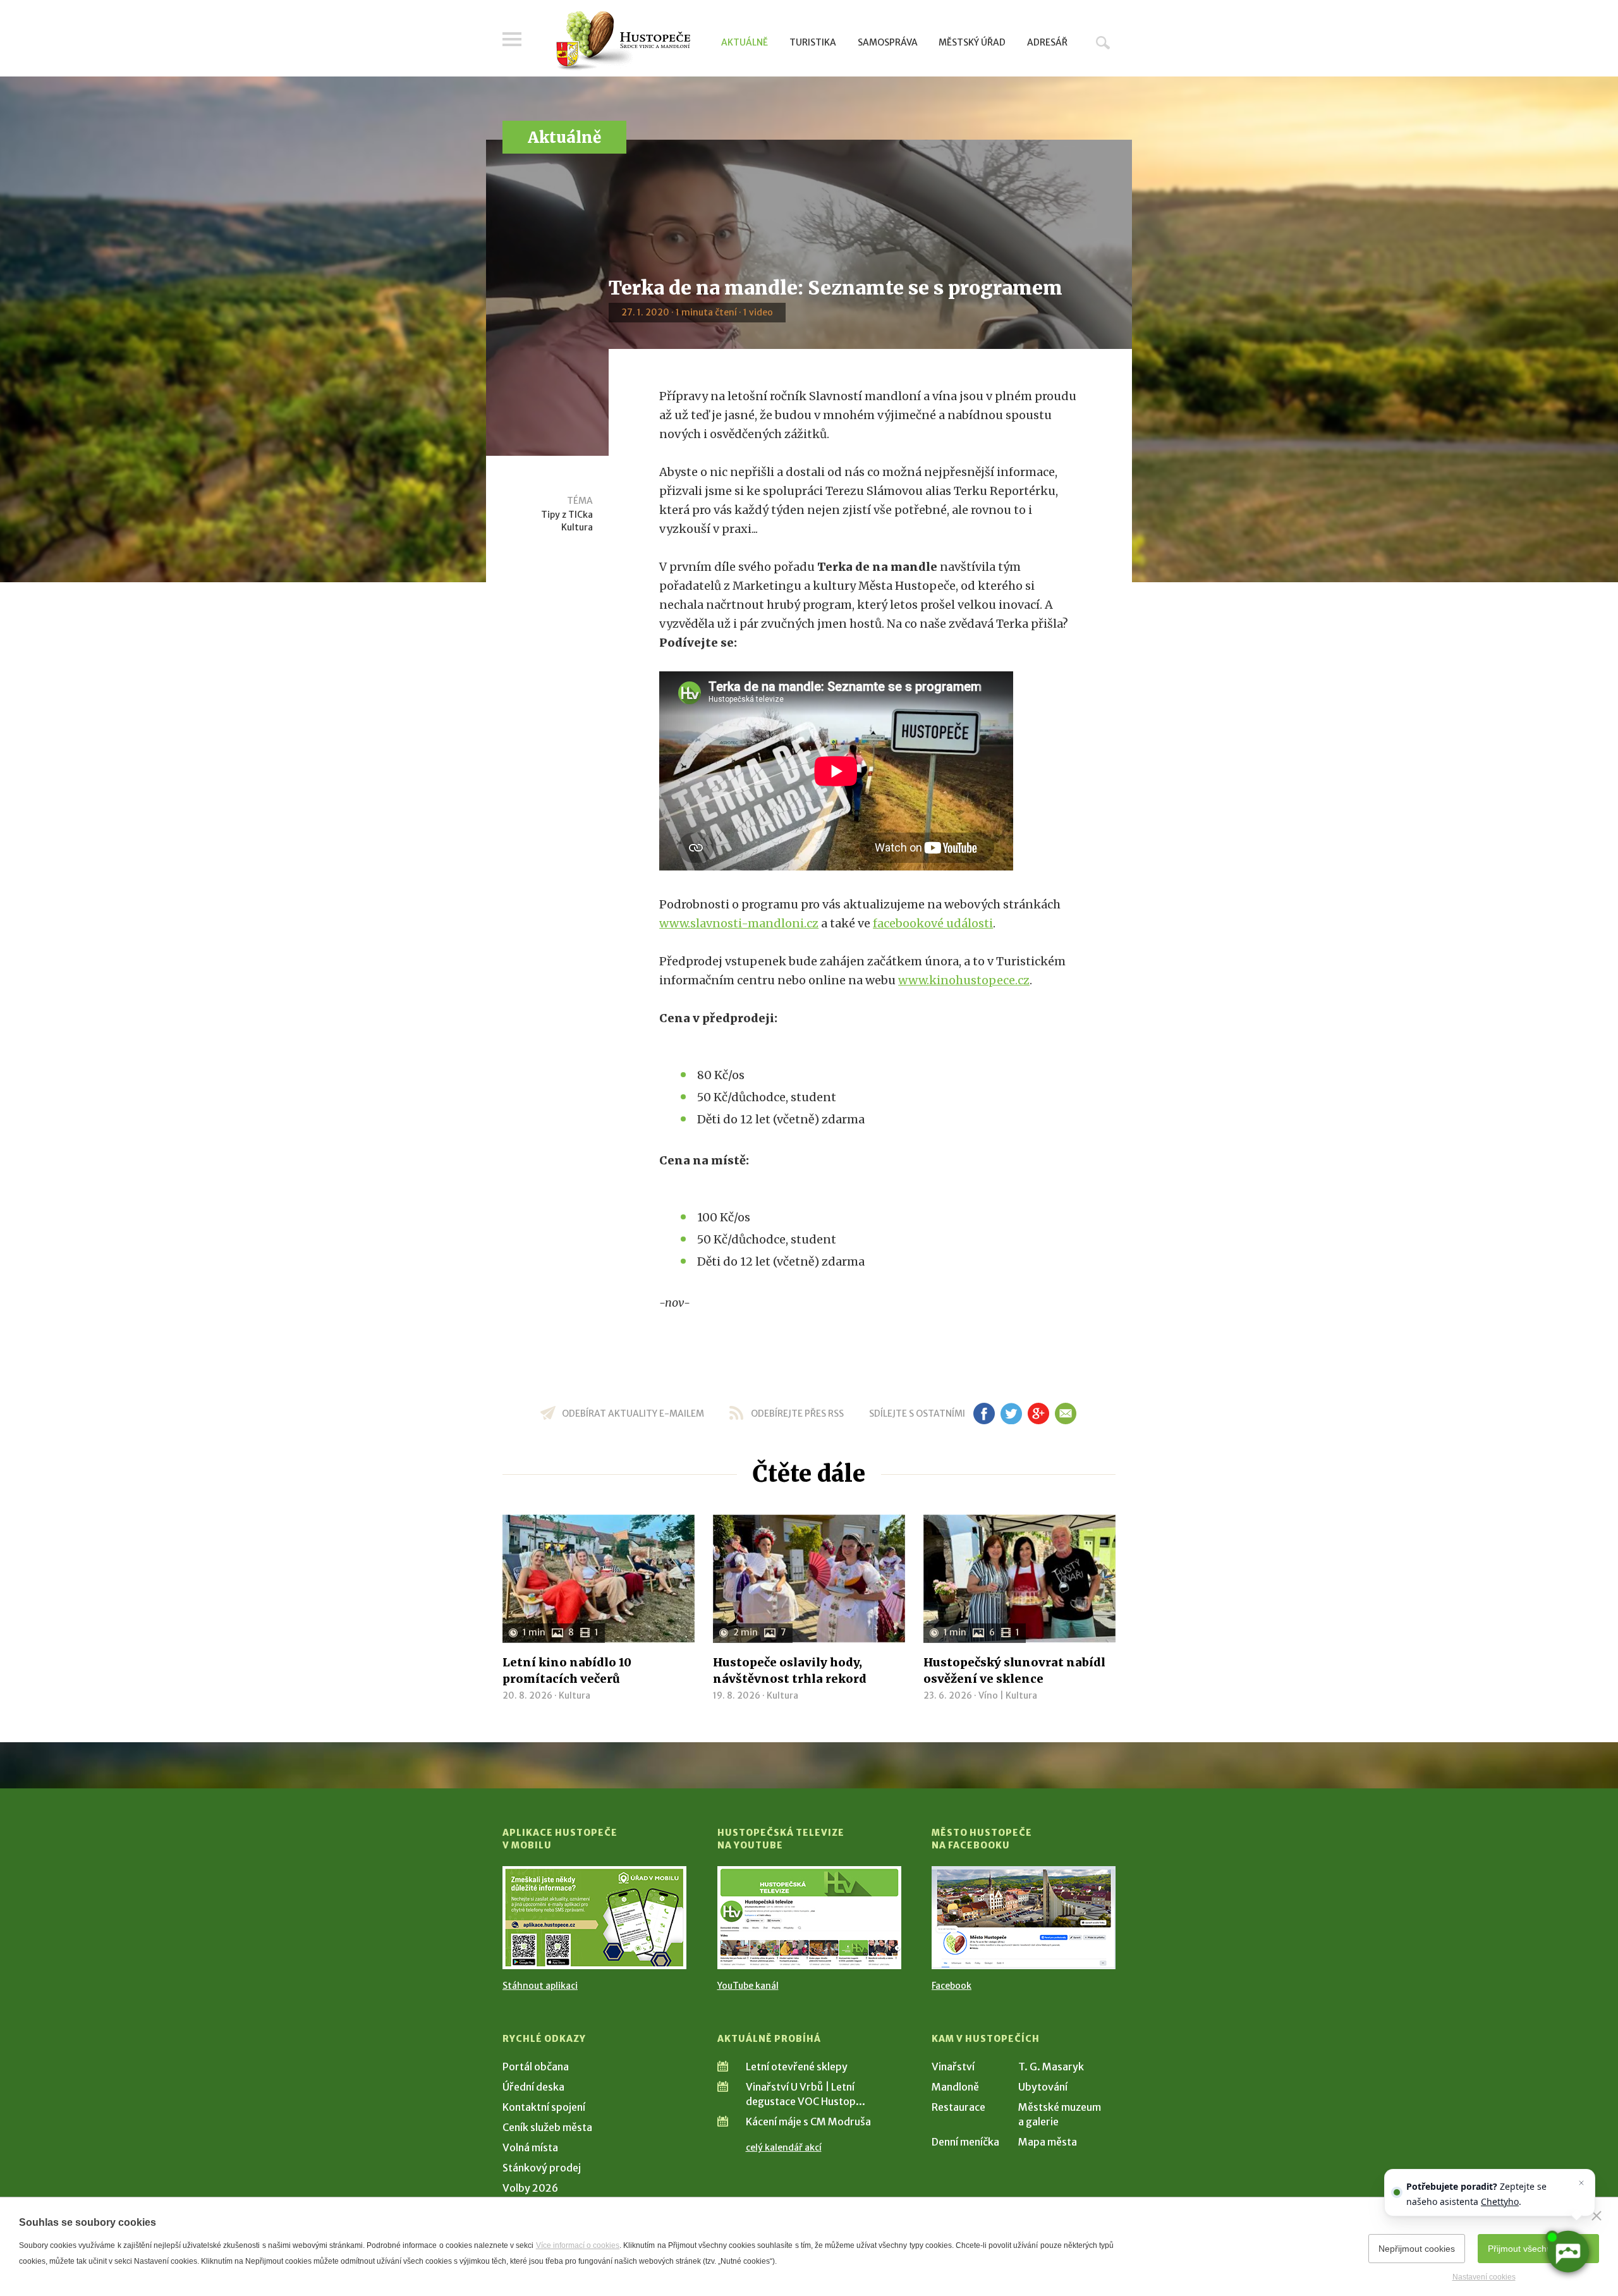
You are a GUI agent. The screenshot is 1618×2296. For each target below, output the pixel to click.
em (1065, 1414)
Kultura (577, 527)
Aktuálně (745, 42)
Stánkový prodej (542, 2168)
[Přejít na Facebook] (1024, 1918)
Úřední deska (533, 2087)
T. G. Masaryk (1051, 2067)
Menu (512, 39)
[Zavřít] (1597, 2216)
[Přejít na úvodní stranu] (623, 41)
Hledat (1103, 42)
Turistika (813, 42)
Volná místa (530, 2147)
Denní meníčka (965, 2142)
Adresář (1047, 42)
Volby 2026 (530, 2188)
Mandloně (955, 2087)
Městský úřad (972, 42)
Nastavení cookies (1484, 2277)
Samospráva (888, 42)
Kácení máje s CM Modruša (808, 2122)
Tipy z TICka (567, 515)
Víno (988, 1695)
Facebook (952, 1986)
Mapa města (1048, 2142)
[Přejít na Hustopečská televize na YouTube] (809, 1918)
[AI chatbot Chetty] (1567, 2252)
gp (1038, 1414)
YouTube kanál (748, 1986)
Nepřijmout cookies (1417, 2249)
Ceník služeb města (547, 2127)
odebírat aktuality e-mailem (633, 1414)
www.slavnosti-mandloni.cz (739, 923)
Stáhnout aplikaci (540, 1986)
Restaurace (958, 2107)
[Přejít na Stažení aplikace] (594, 1918)
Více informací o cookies (578, 2245)
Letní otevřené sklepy (797, 2067)
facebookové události (933, 923)
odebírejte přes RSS (797, 1414)
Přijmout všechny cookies (1538, 2249)
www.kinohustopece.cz (964, 980)
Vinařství (953, 2067)
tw (1011, 1414)
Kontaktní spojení (544, 2107)
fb (984, 1414)
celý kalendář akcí (784, 2147)
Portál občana (536, 2067)
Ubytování (1043, 2087)
